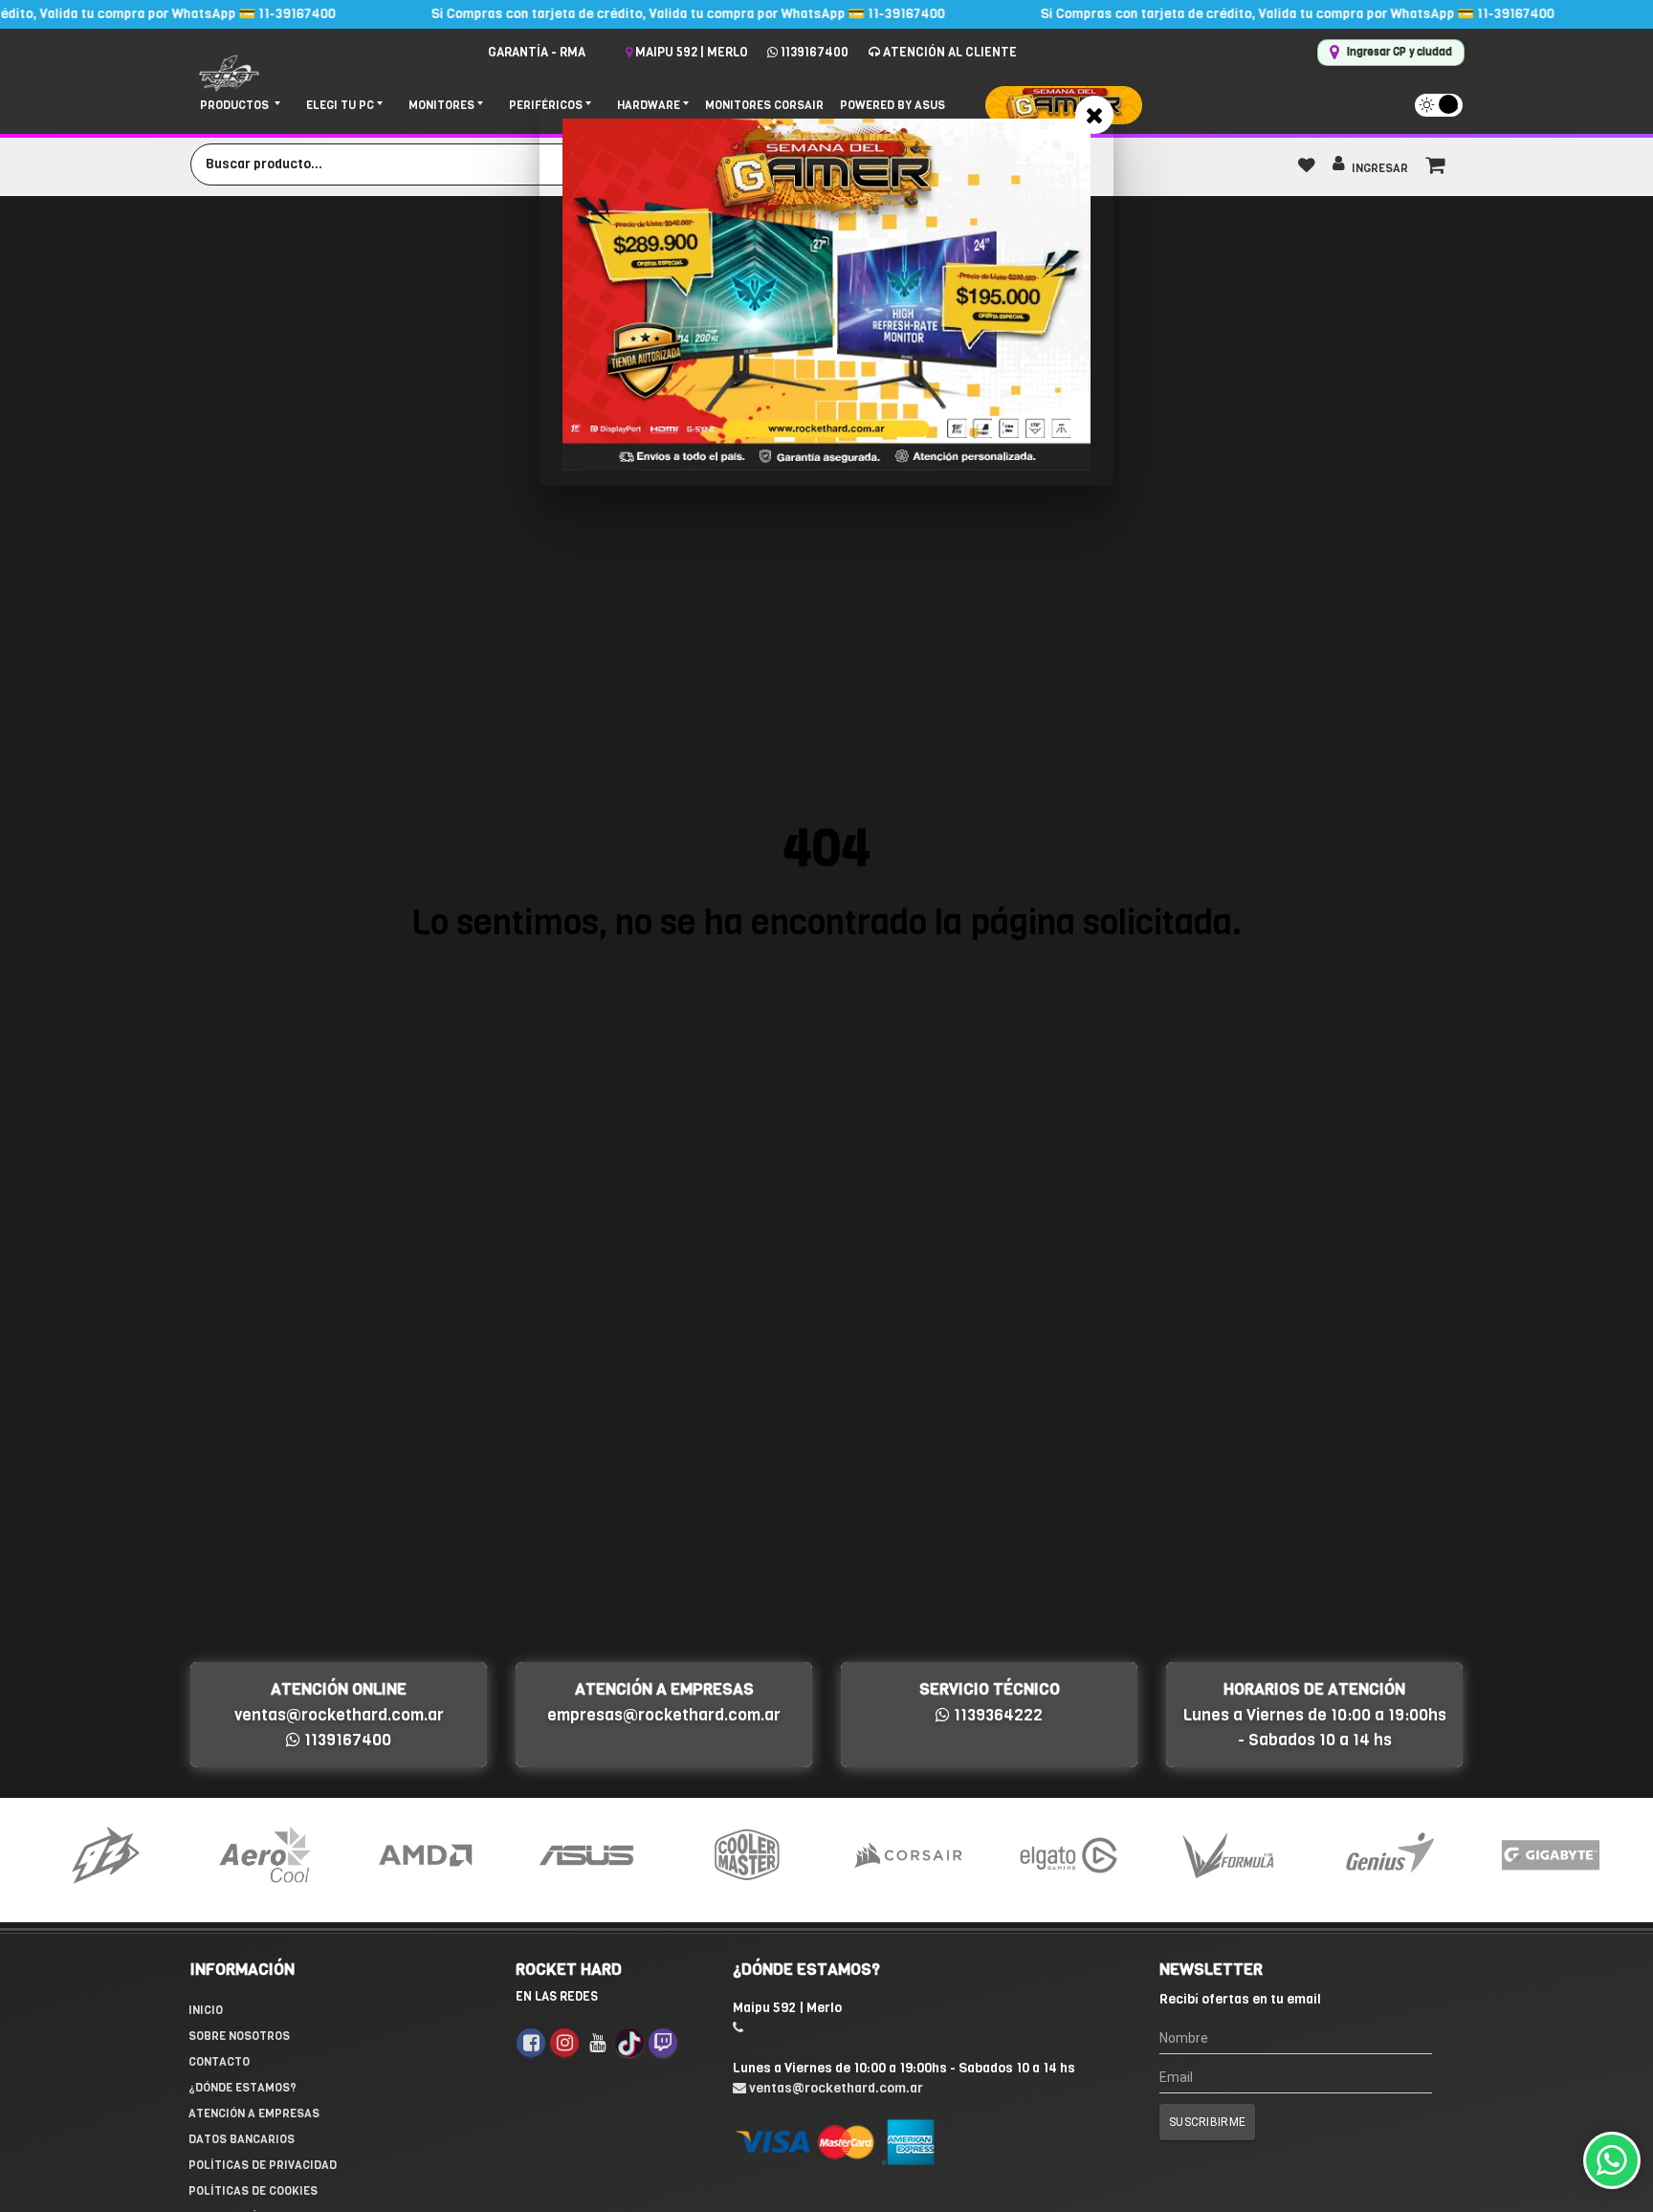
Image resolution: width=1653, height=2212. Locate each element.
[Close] (1094, 115)
